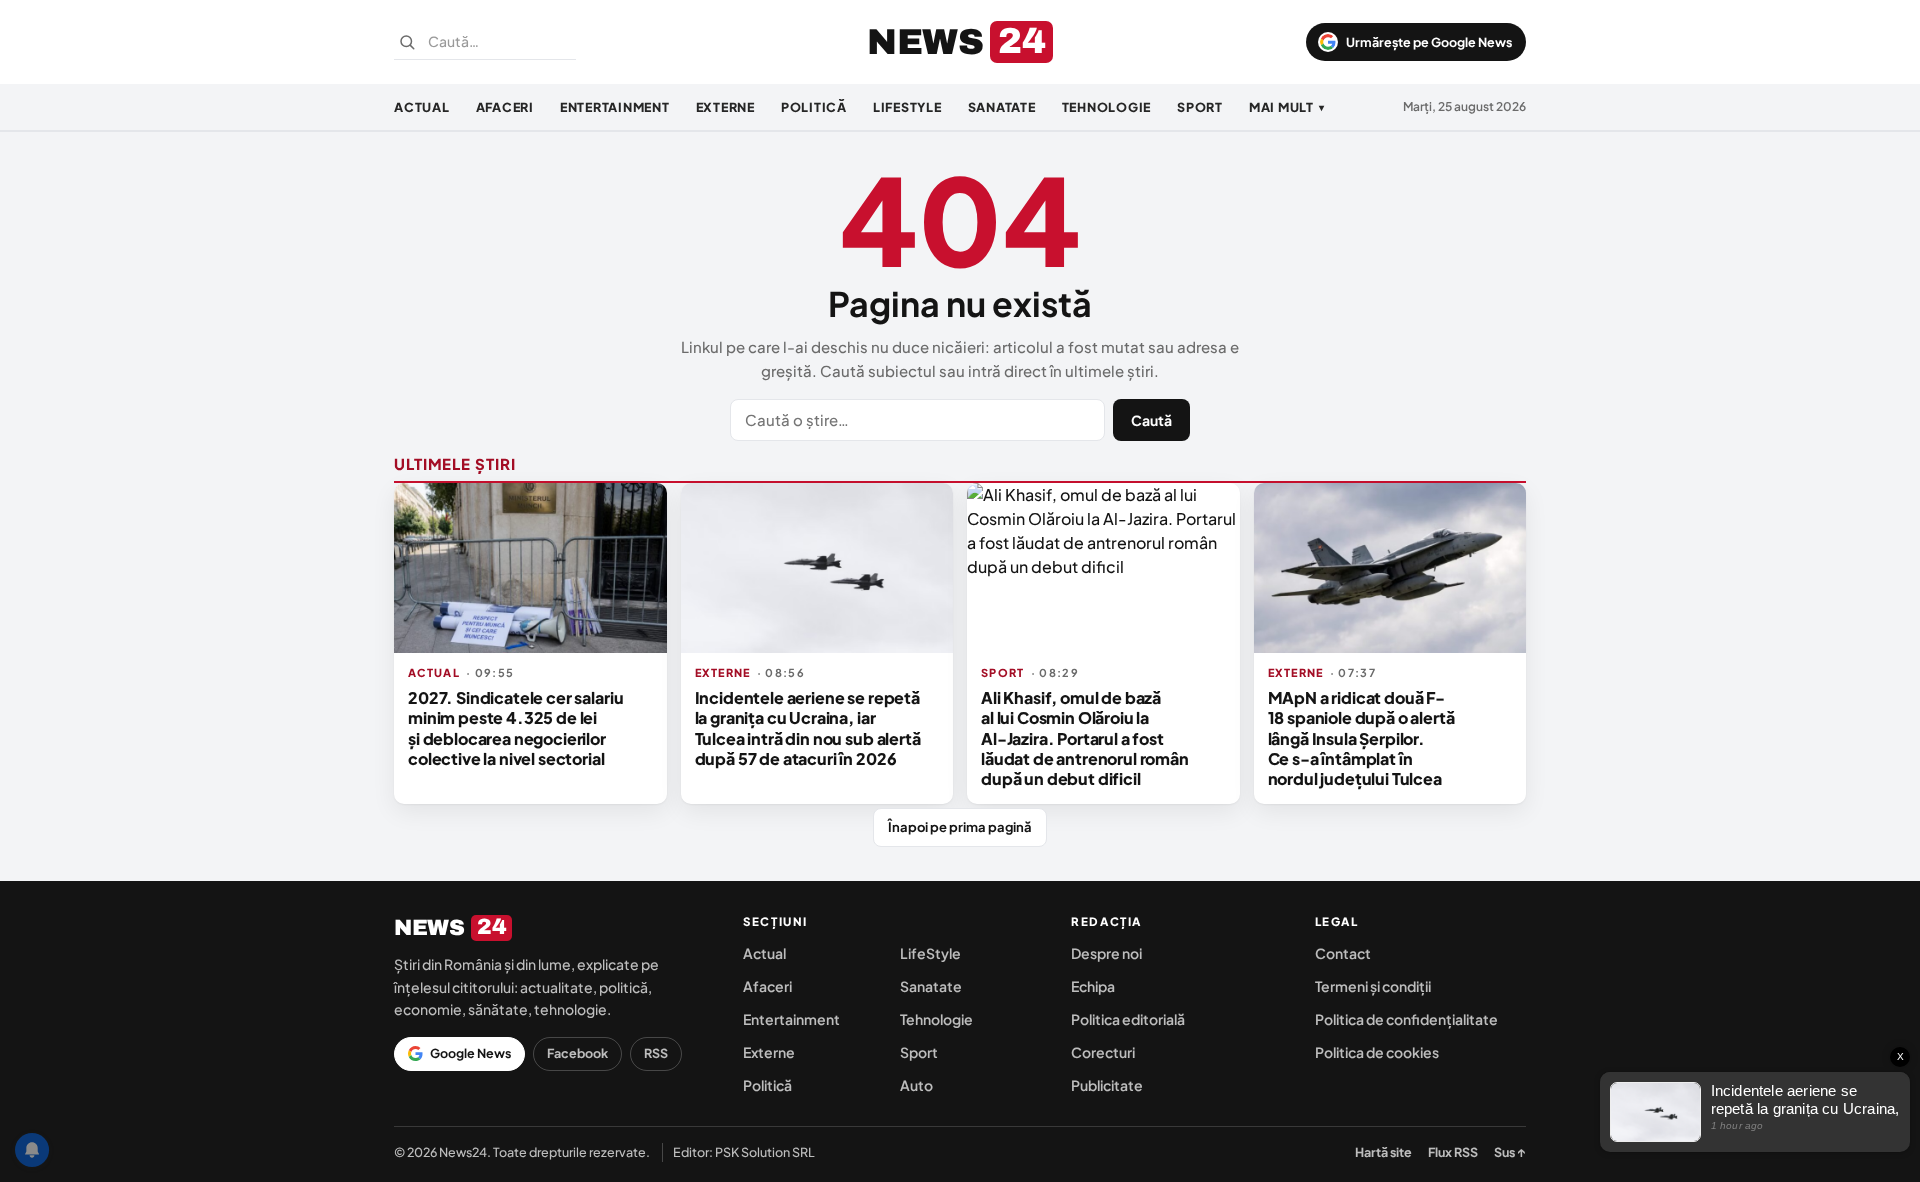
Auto (916, 1085)
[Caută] (407, 42)
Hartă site (1383, 1152)
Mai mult (1287, 107)
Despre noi (1106, 953)
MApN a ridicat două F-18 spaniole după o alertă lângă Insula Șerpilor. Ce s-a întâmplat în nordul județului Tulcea (1361, 738)
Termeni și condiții (1373, 986)
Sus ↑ (1510, 1152)
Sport (1200, 107)
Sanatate (1002, 107)
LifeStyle (907, 107)
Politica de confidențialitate (1406, 1019)
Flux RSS (1453, 1152)
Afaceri (505, 107)
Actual (422, 107)
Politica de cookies (1377, 1052)
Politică (814, 107)
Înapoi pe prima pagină (960, 827)
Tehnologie (1107, 107)
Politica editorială (1128, 1019)
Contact (1343, 953)
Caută (1151, 420)
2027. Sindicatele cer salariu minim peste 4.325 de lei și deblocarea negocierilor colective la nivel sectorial (515, 728)
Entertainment (615, 107)
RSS (656, 1053)
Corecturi (1103, 1052)
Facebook (577, 1053)
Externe (725, 107)
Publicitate (1107, 1085)
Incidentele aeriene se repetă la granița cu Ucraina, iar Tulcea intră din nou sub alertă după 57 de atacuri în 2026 (808, 728)
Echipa (1093, 986)
